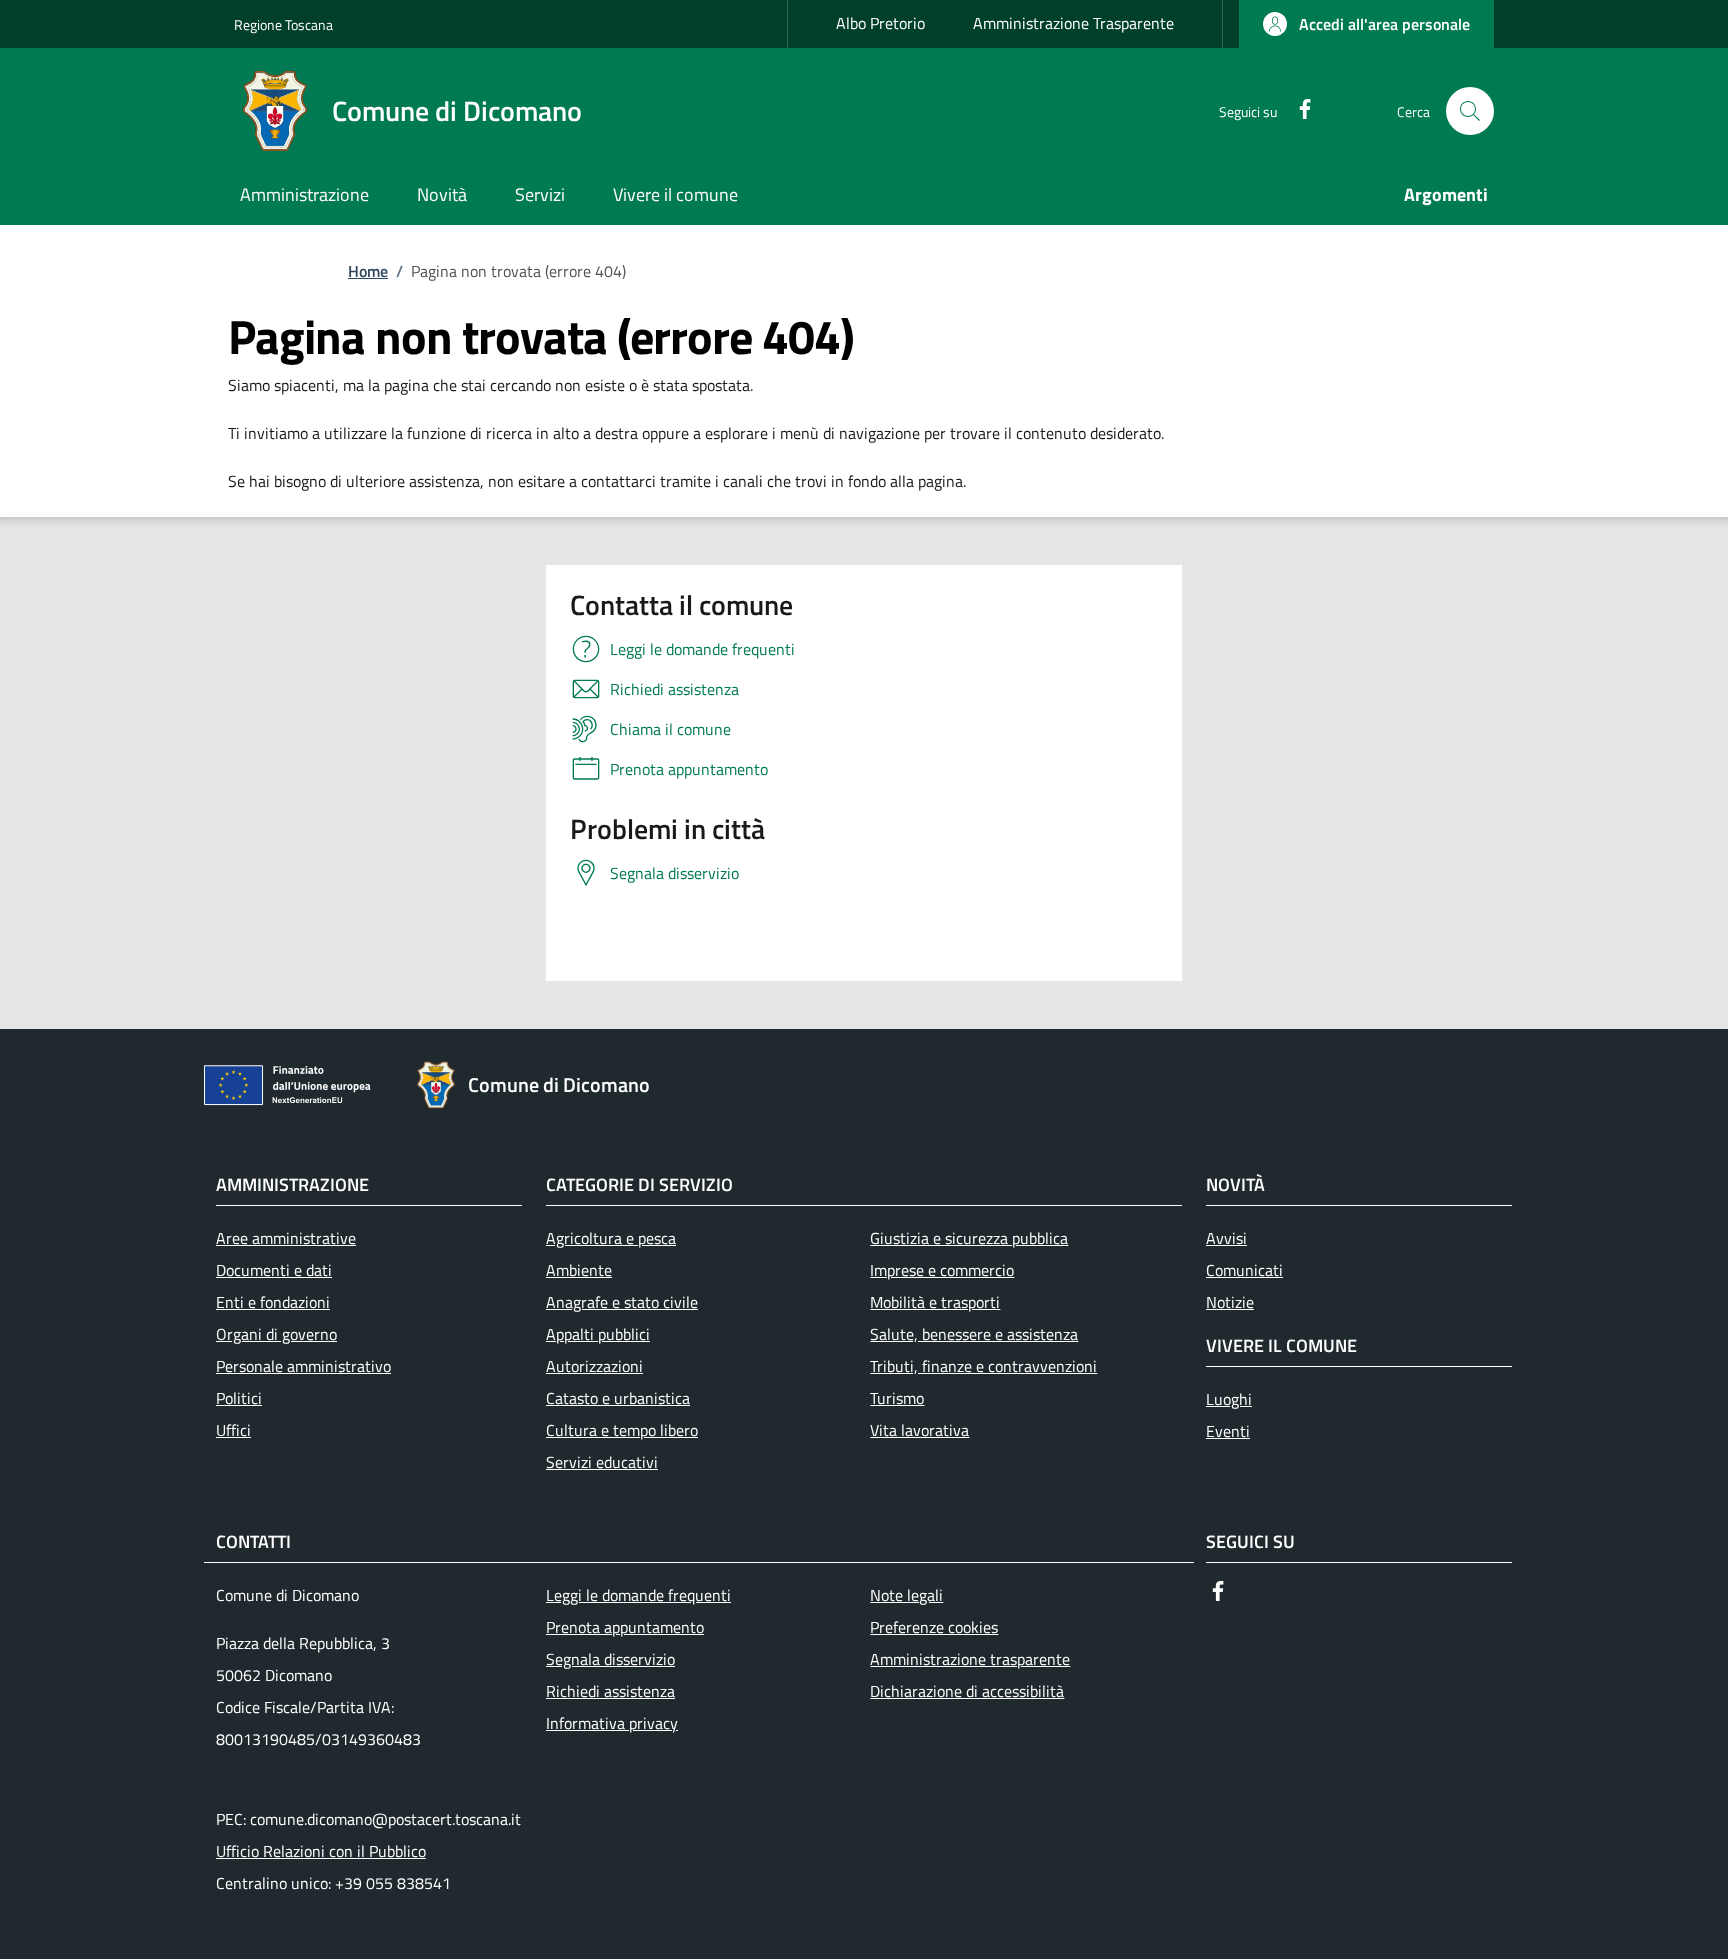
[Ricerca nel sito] (1470, 111)
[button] (1366, 24)
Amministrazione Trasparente (1073, 23)
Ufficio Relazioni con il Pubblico (321, 1851)
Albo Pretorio (880, 23)
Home (368, 271)
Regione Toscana (283, 24)
